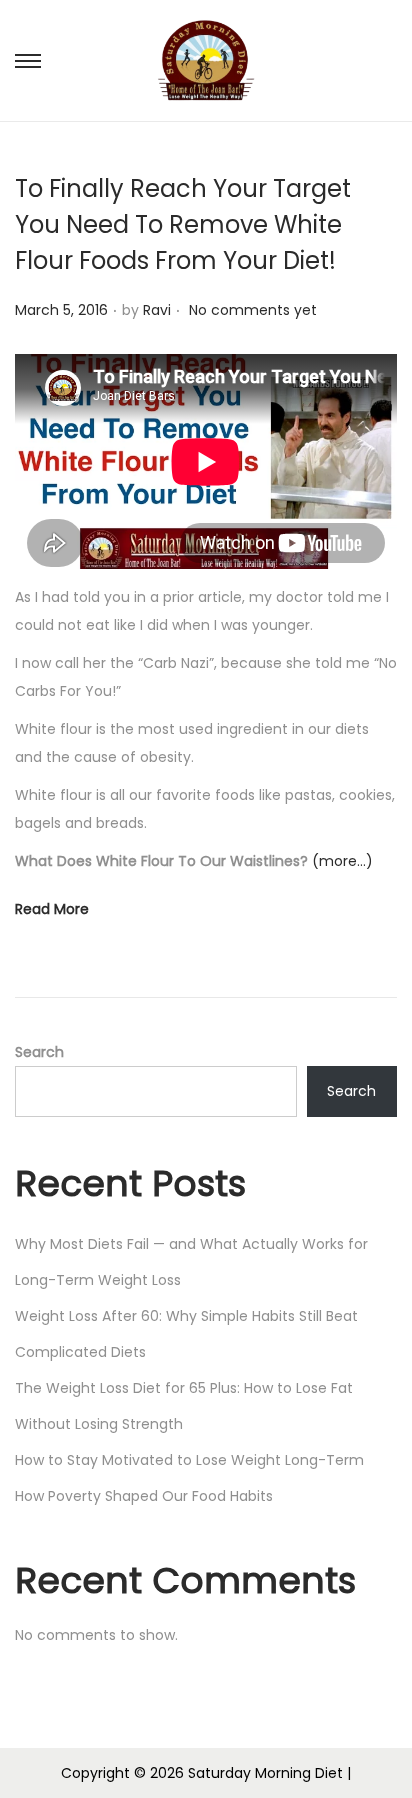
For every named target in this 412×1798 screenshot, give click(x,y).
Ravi (157, 310)
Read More (52, 909)
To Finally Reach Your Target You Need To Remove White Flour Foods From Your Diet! (183, 224)
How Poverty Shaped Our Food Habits (144, 1496)
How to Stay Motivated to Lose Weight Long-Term (189, 1460)
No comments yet (253, 310)
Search (39, 1052)
